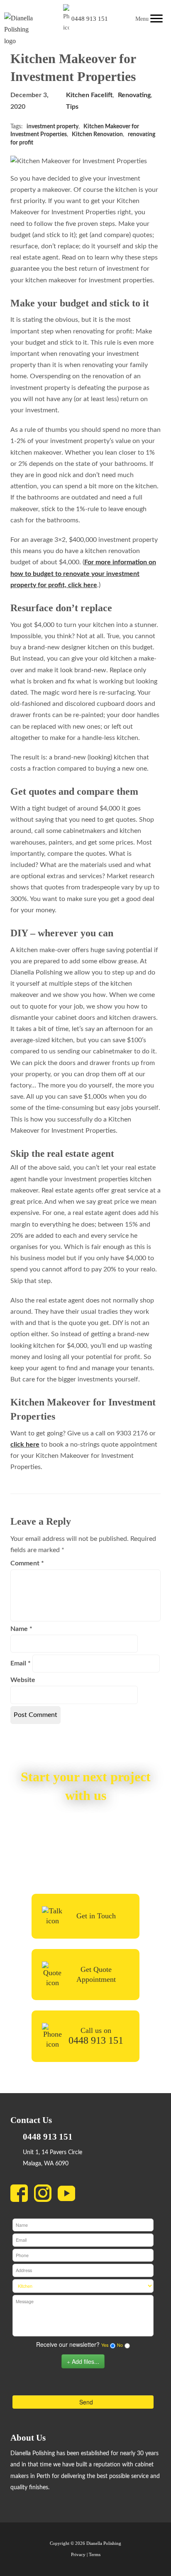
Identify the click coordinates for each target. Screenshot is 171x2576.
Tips (72, 107)
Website (23, 1680)
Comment (27, 1563)
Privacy (78, 2555)
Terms (95, 2555)
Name (21, 1629)
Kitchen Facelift (89, 95)
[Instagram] (46, 2195)
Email (21, 1663)
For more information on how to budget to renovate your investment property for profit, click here (83, 573)
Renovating (134, 95)
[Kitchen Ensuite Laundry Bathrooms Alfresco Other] (83, 2286)
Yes (105, 2345)
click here (25, 1445)
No (120, 2345)
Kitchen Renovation (97, 135)
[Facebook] (22, 2195)
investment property (53, 127)
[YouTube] (70, 2195)
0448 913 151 (90, 19)
